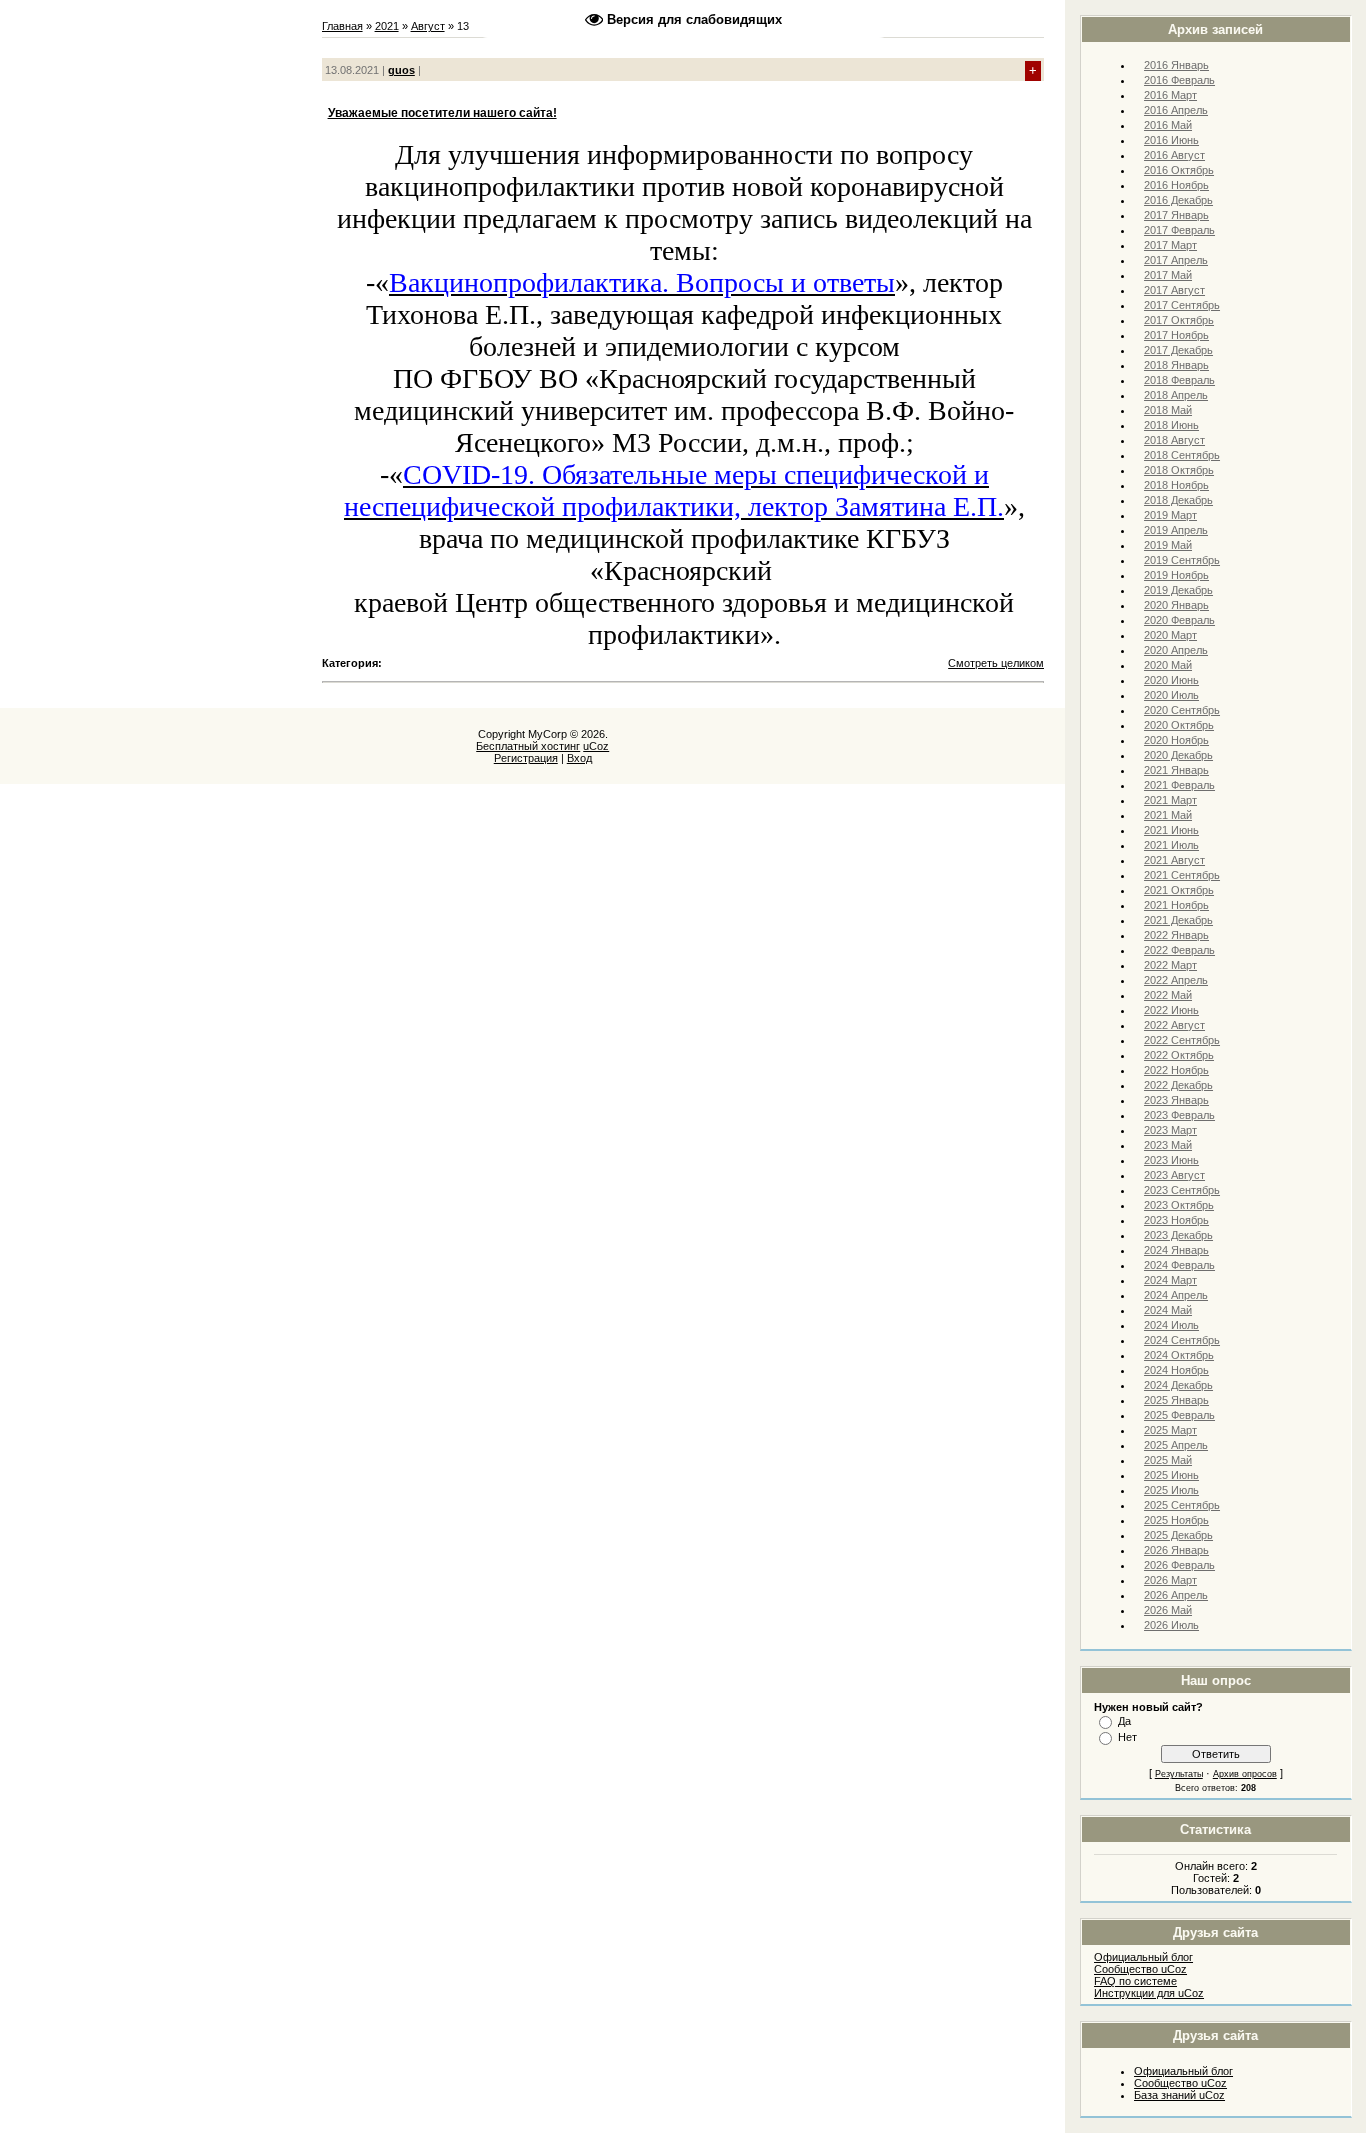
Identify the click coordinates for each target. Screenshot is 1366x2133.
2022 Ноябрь (1176, 1070)
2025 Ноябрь (1176, 1520)
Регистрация (526, 758)
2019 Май (1168, 545)
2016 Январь (1176, 65)
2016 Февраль (1179, 80)
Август (428, 26)
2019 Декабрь (1178, 590)
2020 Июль (1171, 695)
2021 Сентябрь (1182, 875)
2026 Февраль (1179, 1565)
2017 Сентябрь (1182, 305)
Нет (1127, 1737)
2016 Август (1174, 155)
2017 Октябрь (1179, 320)
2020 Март (1170, 635)
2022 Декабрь (1178, 1085)
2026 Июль (1171, 1625)
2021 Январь (1176, 770)
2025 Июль (1171, 1490)
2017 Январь (1176, 215)
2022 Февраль (1179, 950)
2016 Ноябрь (1176, 185)
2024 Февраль (1179, 1265)
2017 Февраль (1179, 230)
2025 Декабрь (1178, 1535)
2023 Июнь (1171, 1160)
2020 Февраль (1179, 620)
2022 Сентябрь (1182, 1040)
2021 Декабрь (1178, 920)
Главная (342, 26)
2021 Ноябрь (1176, 905)
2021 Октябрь (1179, 890)
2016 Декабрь (1178, 200)
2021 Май (1168, 815)
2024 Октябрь (1179, 1355)
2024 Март (1170, 1280)
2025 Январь (1176, 1400)
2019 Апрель (1176, 530)
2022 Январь (1176, 935)
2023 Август (1174, 1175)
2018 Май (1168, 410)
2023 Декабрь (1178, 1235)
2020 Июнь (1171, 680)
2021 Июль (1171, 845)
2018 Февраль (1179, 380)
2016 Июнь (1171, 140)
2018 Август (1174, 440)
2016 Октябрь (1179, 170)
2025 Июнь (1171, 1475)
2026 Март (1170, 1580)
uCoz (596, 746)
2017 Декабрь (1178, 350)
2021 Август (1174, 860)
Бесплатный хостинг (528, 746)
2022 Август (1174, 1025)
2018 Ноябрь (1176, 485)
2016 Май (1168, 125)
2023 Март (1170, 1130)
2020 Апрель (1176, 650)
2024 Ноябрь (1176, 1370)
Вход (579, 758)
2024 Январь (1176, 1250)
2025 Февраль (1179, 1415)
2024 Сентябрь (1182, 1340)
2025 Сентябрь (1182, 1505)
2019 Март (1170, 515)
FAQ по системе (1135, 1981)
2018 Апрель (1176, 395)
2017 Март (1170, 245)
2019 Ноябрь (1176, 575)
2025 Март (1170, 1430)
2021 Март (1170, 800)
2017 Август (1174, 290)
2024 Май (1168, 1310)
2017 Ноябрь (1176, 335)
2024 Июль (1171, 1325)
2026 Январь (1176, 1550)
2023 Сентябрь (1182, 1190)
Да (1124, 1721)
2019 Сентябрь (1182, 560)
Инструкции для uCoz (1149, 1993)
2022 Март (1170, 965)
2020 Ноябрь (1176, 740)
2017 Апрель (1176, 260)
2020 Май (1168, 665)
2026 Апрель (1176, 1595)
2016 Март (1170, 95)
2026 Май (1168, 1610)
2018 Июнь (1171, 425)
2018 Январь (1176, 365)
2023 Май (1168, 1145)
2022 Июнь (1171, 1010)
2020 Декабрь (1178, 755)
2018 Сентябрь (1182, 455)
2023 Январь (1176, 1100)
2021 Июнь (1171, 830)
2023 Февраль (1179, 1115)
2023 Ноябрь (1176, 1220)
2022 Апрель (1176, 980)
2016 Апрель (1176, 110)
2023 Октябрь (1179, 1205)
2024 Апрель (1176, 1295)
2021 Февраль (1179, 785)
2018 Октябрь (1179, 470)
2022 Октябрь (1179, 1055)
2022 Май (1168, 995)
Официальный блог (1143, 1957)
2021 (387, 26)
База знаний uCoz (1179, 2095)
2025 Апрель (1176, 1445)
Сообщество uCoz (1140, 1969)
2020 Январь (1176, 605)
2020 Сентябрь (1182, 710)
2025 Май (1168, 1460)
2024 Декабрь (1178, 1385)
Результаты (1179, 1774)
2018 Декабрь (1178, 500)
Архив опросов (1245, 1774)
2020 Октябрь (1179, 725)
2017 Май (1168, 275)
